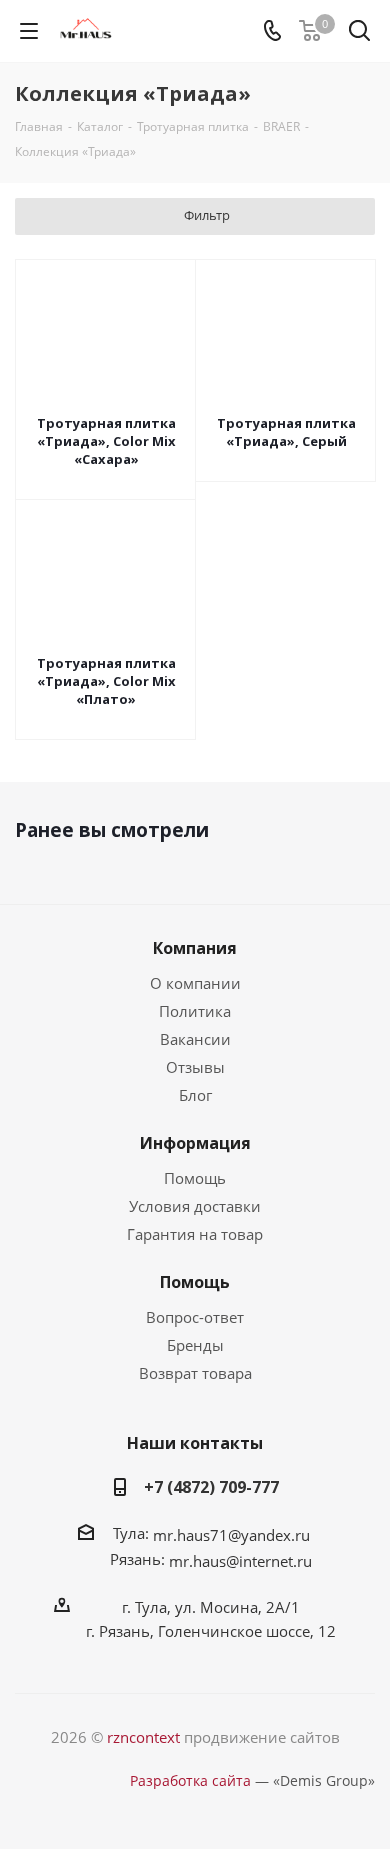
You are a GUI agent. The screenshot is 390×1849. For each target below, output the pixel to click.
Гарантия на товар (195, 1234)
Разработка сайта (190, 1780)
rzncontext (143, 1737)
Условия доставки (195, 1206)
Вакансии (195, 1039)
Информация (195, 1143)
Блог (195, 1095)
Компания (195, 948)
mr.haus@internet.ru (240, 1561)
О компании (195, 983)
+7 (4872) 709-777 (211, 1487)
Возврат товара (195, 1373)
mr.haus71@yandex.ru (231, 1535)
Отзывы (195, 1067)
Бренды (195, 1345)
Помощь (195, 1178)
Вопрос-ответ (195, 1317)
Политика (195, 1011)
